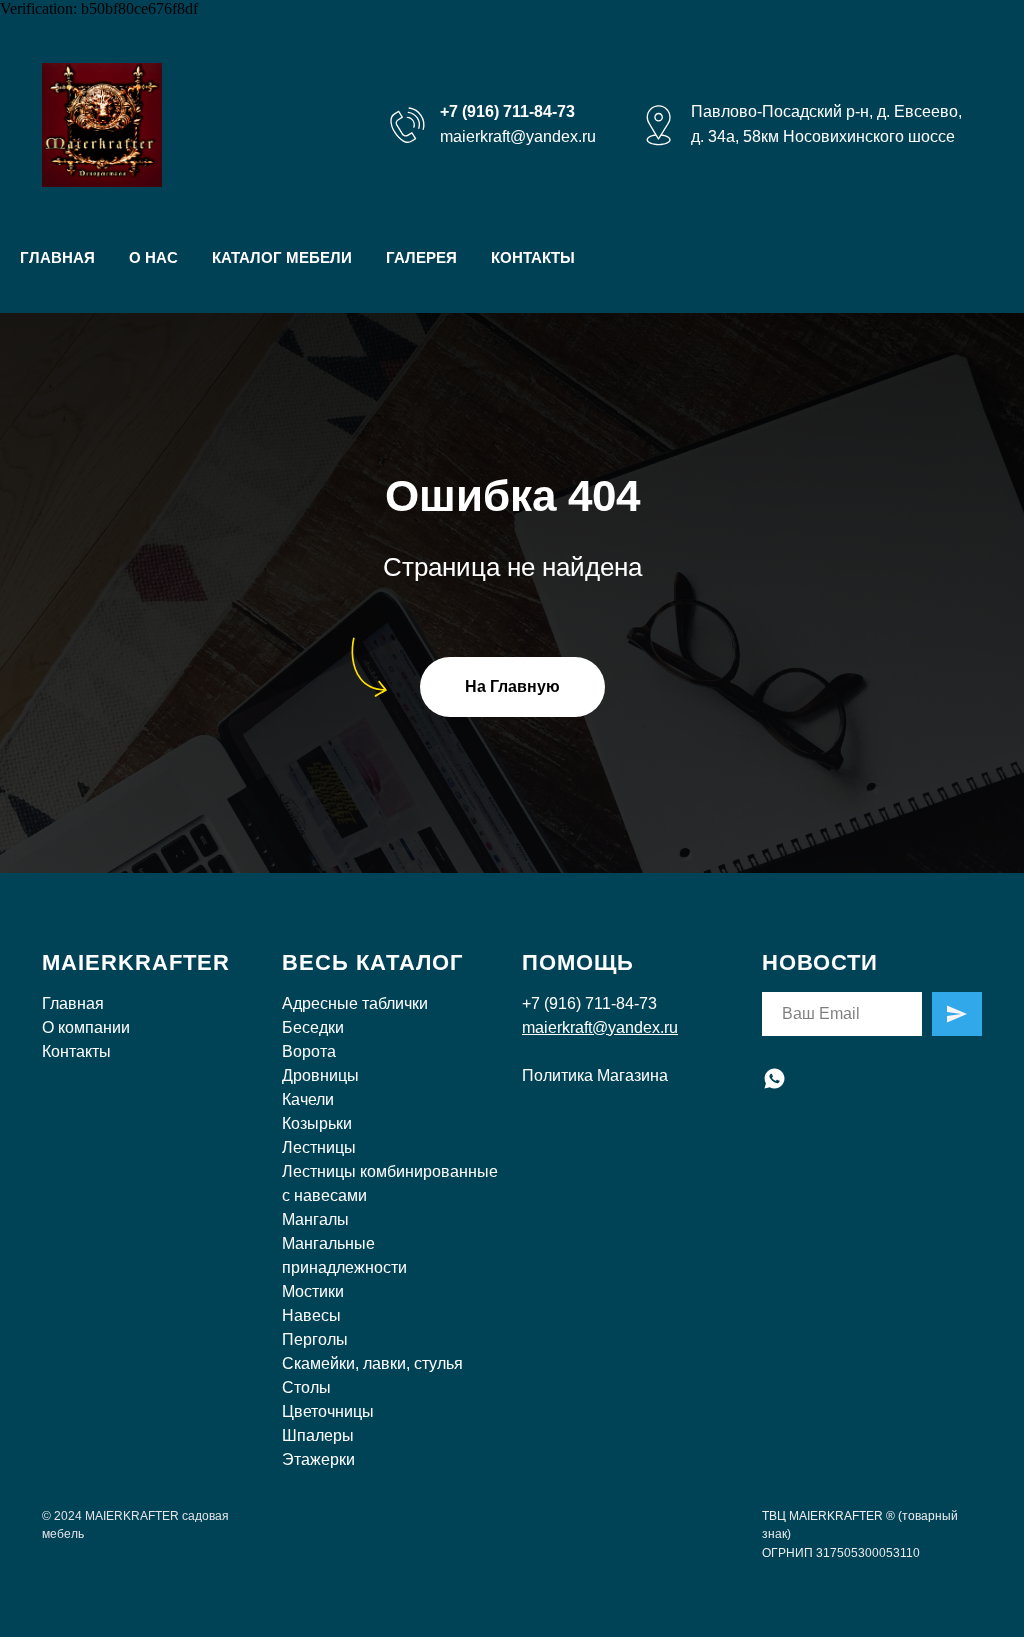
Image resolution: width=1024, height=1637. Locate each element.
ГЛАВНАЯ (57, 257)
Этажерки (318, 1459)
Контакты (76, 1051)
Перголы (315, 1339)
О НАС (153, 257)
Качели (308, 1099)
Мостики (313, 1291)
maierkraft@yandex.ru (518, 136)
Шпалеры (318, 1435)
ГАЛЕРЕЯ (421, 257)
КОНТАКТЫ (533, 257)
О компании (86, 1027)
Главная (73, 1003)
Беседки (313, 1027)
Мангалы (315, 1219)
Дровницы (320, 1075)
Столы (306, 1387)
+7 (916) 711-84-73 (589, 1003)
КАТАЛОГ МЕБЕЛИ (282, 257)
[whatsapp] (774, 1078)
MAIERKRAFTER (136, 962)
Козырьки (317, 1123)
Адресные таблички (355, 1003)
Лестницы (319, 1147)
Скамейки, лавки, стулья (372, 1363)
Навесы (311, 1315)
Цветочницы (328, 1411)
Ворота (309, 1051)
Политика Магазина (595, 1075)
